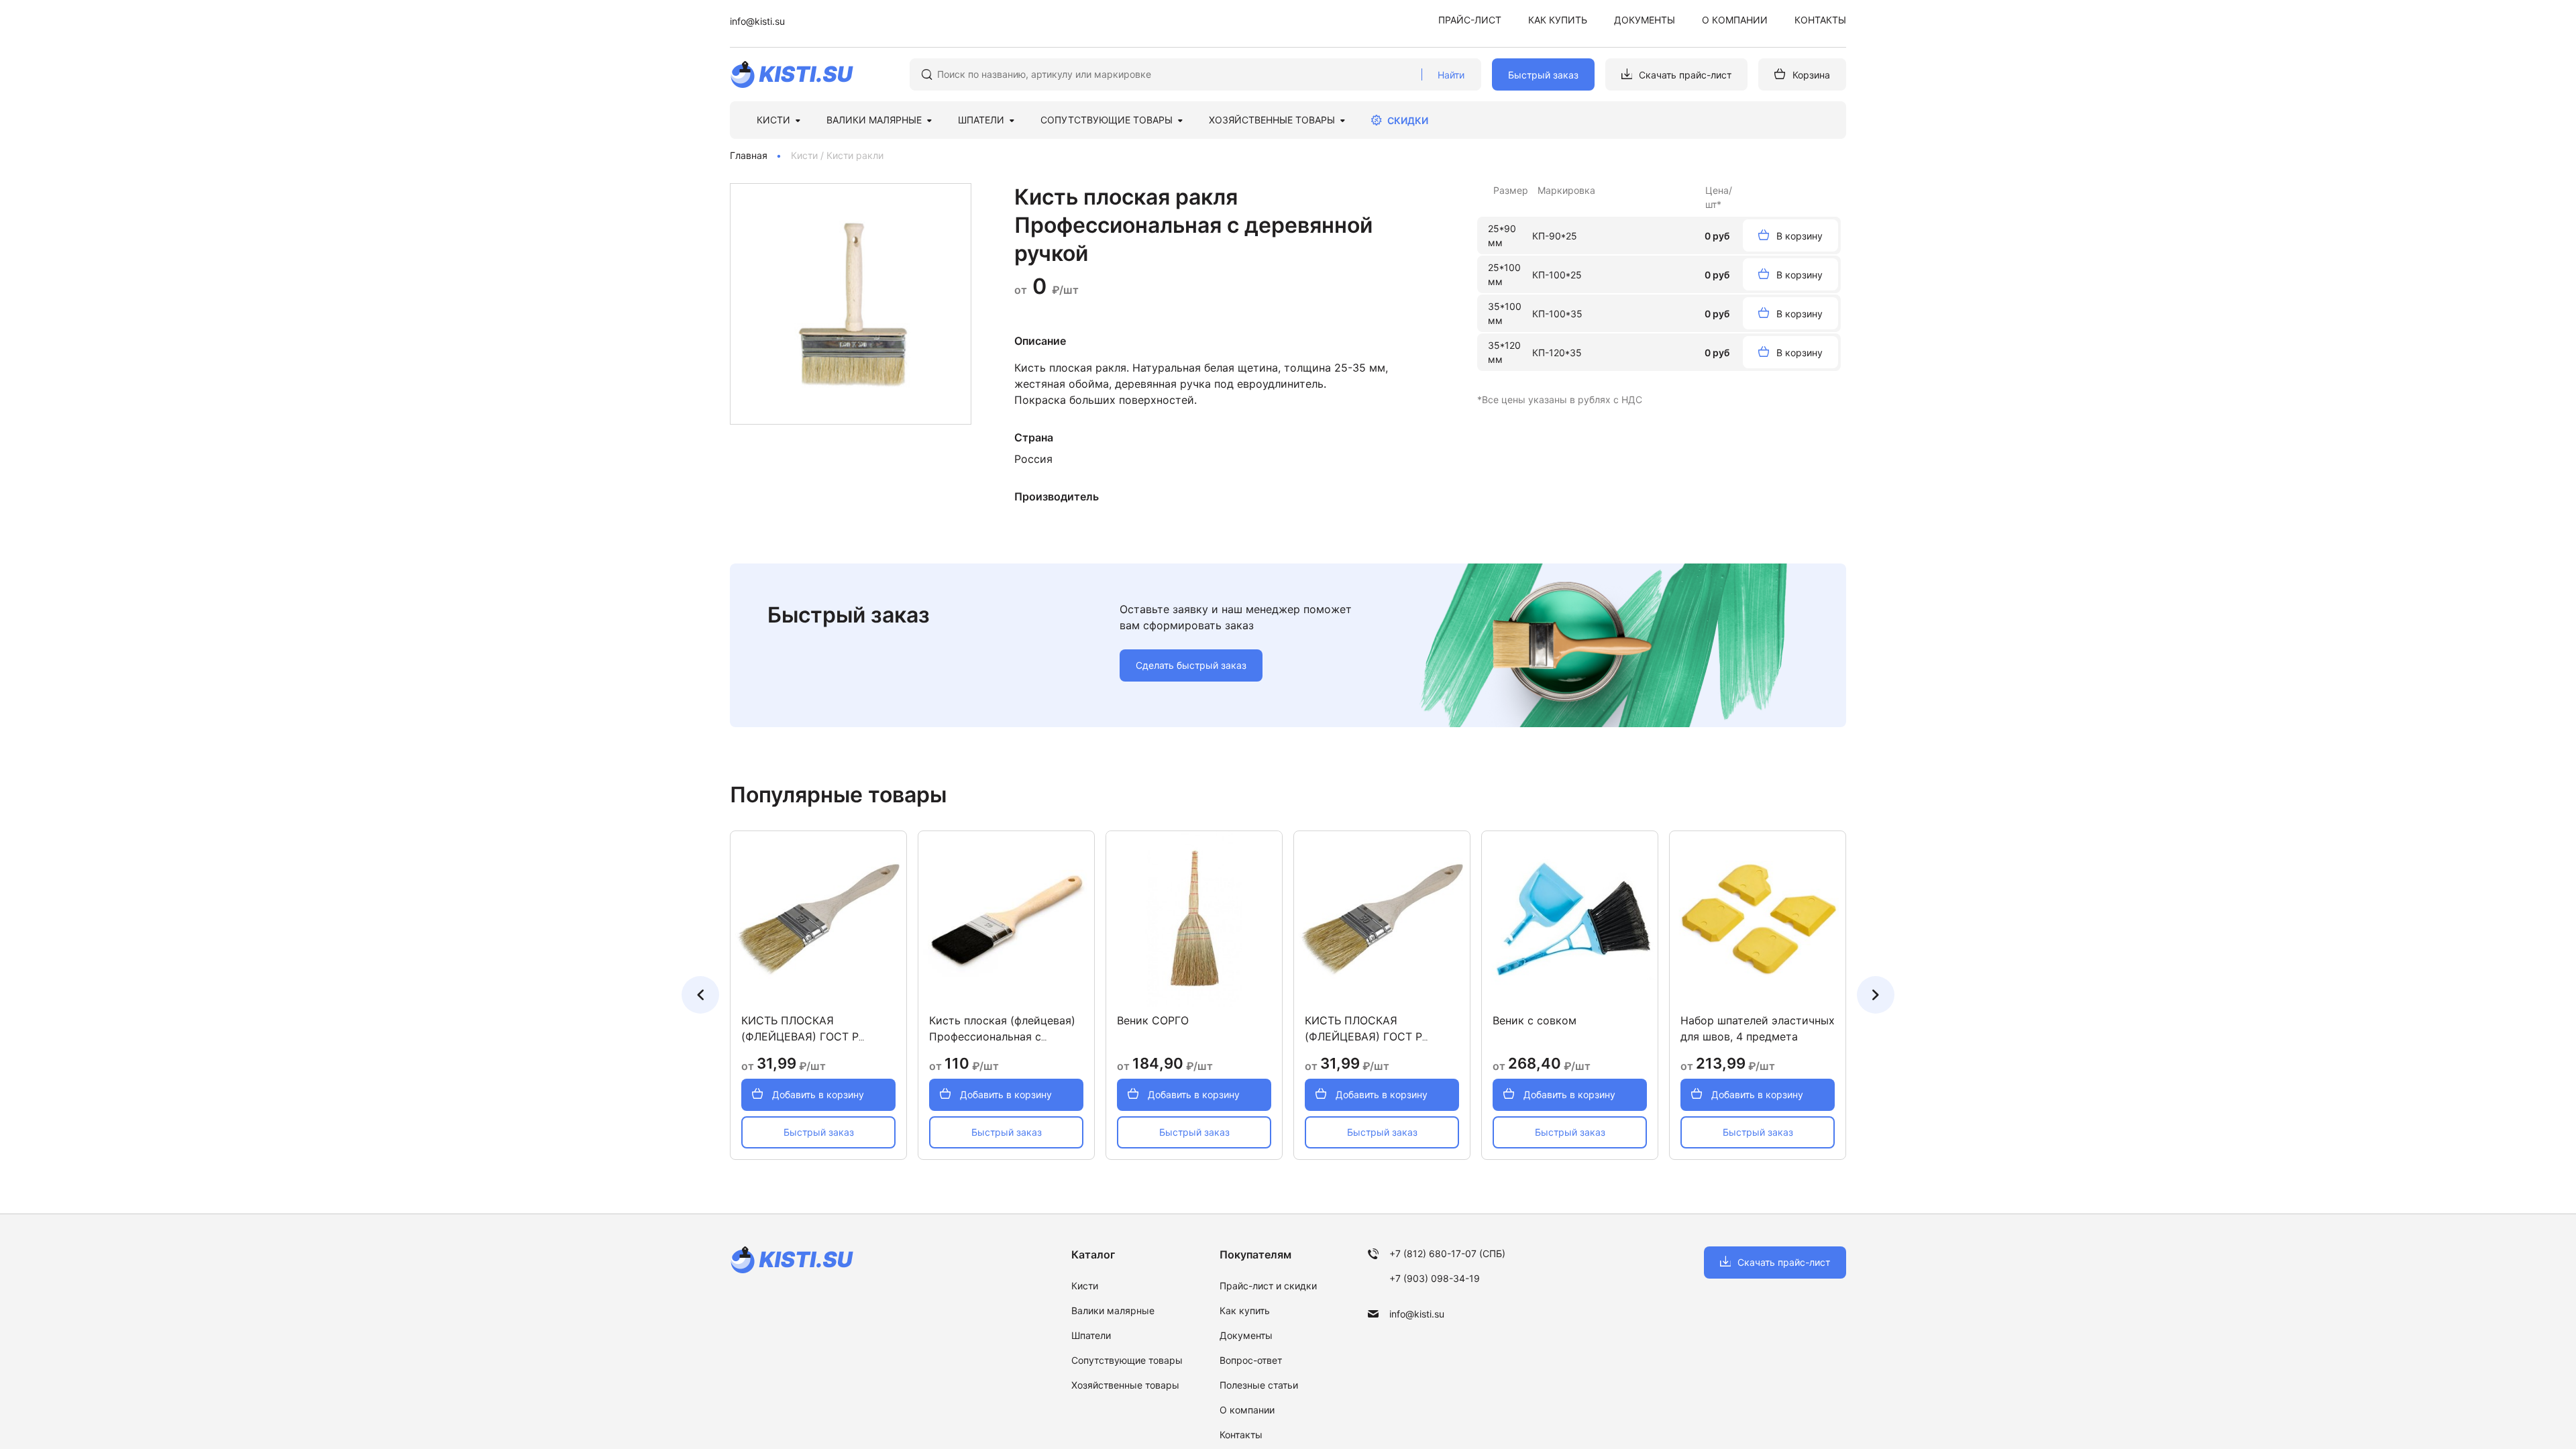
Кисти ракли (855, 155)
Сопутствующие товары (1107, 120)
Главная (749, 155)
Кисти (804, 155)
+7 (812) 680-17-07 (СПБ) (1447, 1253)
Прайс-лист (1470, 20)
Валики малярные (1113, 1310)
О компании (1735, 20)
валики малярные (874, 120)
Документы (1645, 20)
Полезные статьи (1259, 1385)
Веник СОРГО (1153, 1020)
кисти (773, 120)
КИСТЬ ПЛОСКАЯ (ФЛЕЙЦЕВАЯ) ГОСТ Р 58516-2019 (800, 1036)
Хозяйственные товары (1272, 120)
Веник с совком (1535, 1020)
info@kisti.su (757, 21)
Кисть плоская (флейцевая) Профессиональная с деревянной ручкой (1002, 1036)
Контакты (1820, 20)
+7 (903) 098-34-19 (1435, 1278)
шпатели (981, 120)
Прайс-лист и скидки (1268, 1286)
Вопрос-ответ (1251, 1360)
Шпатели (1091, 1335)
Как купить (1558, 20)
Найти (1451, 75)
